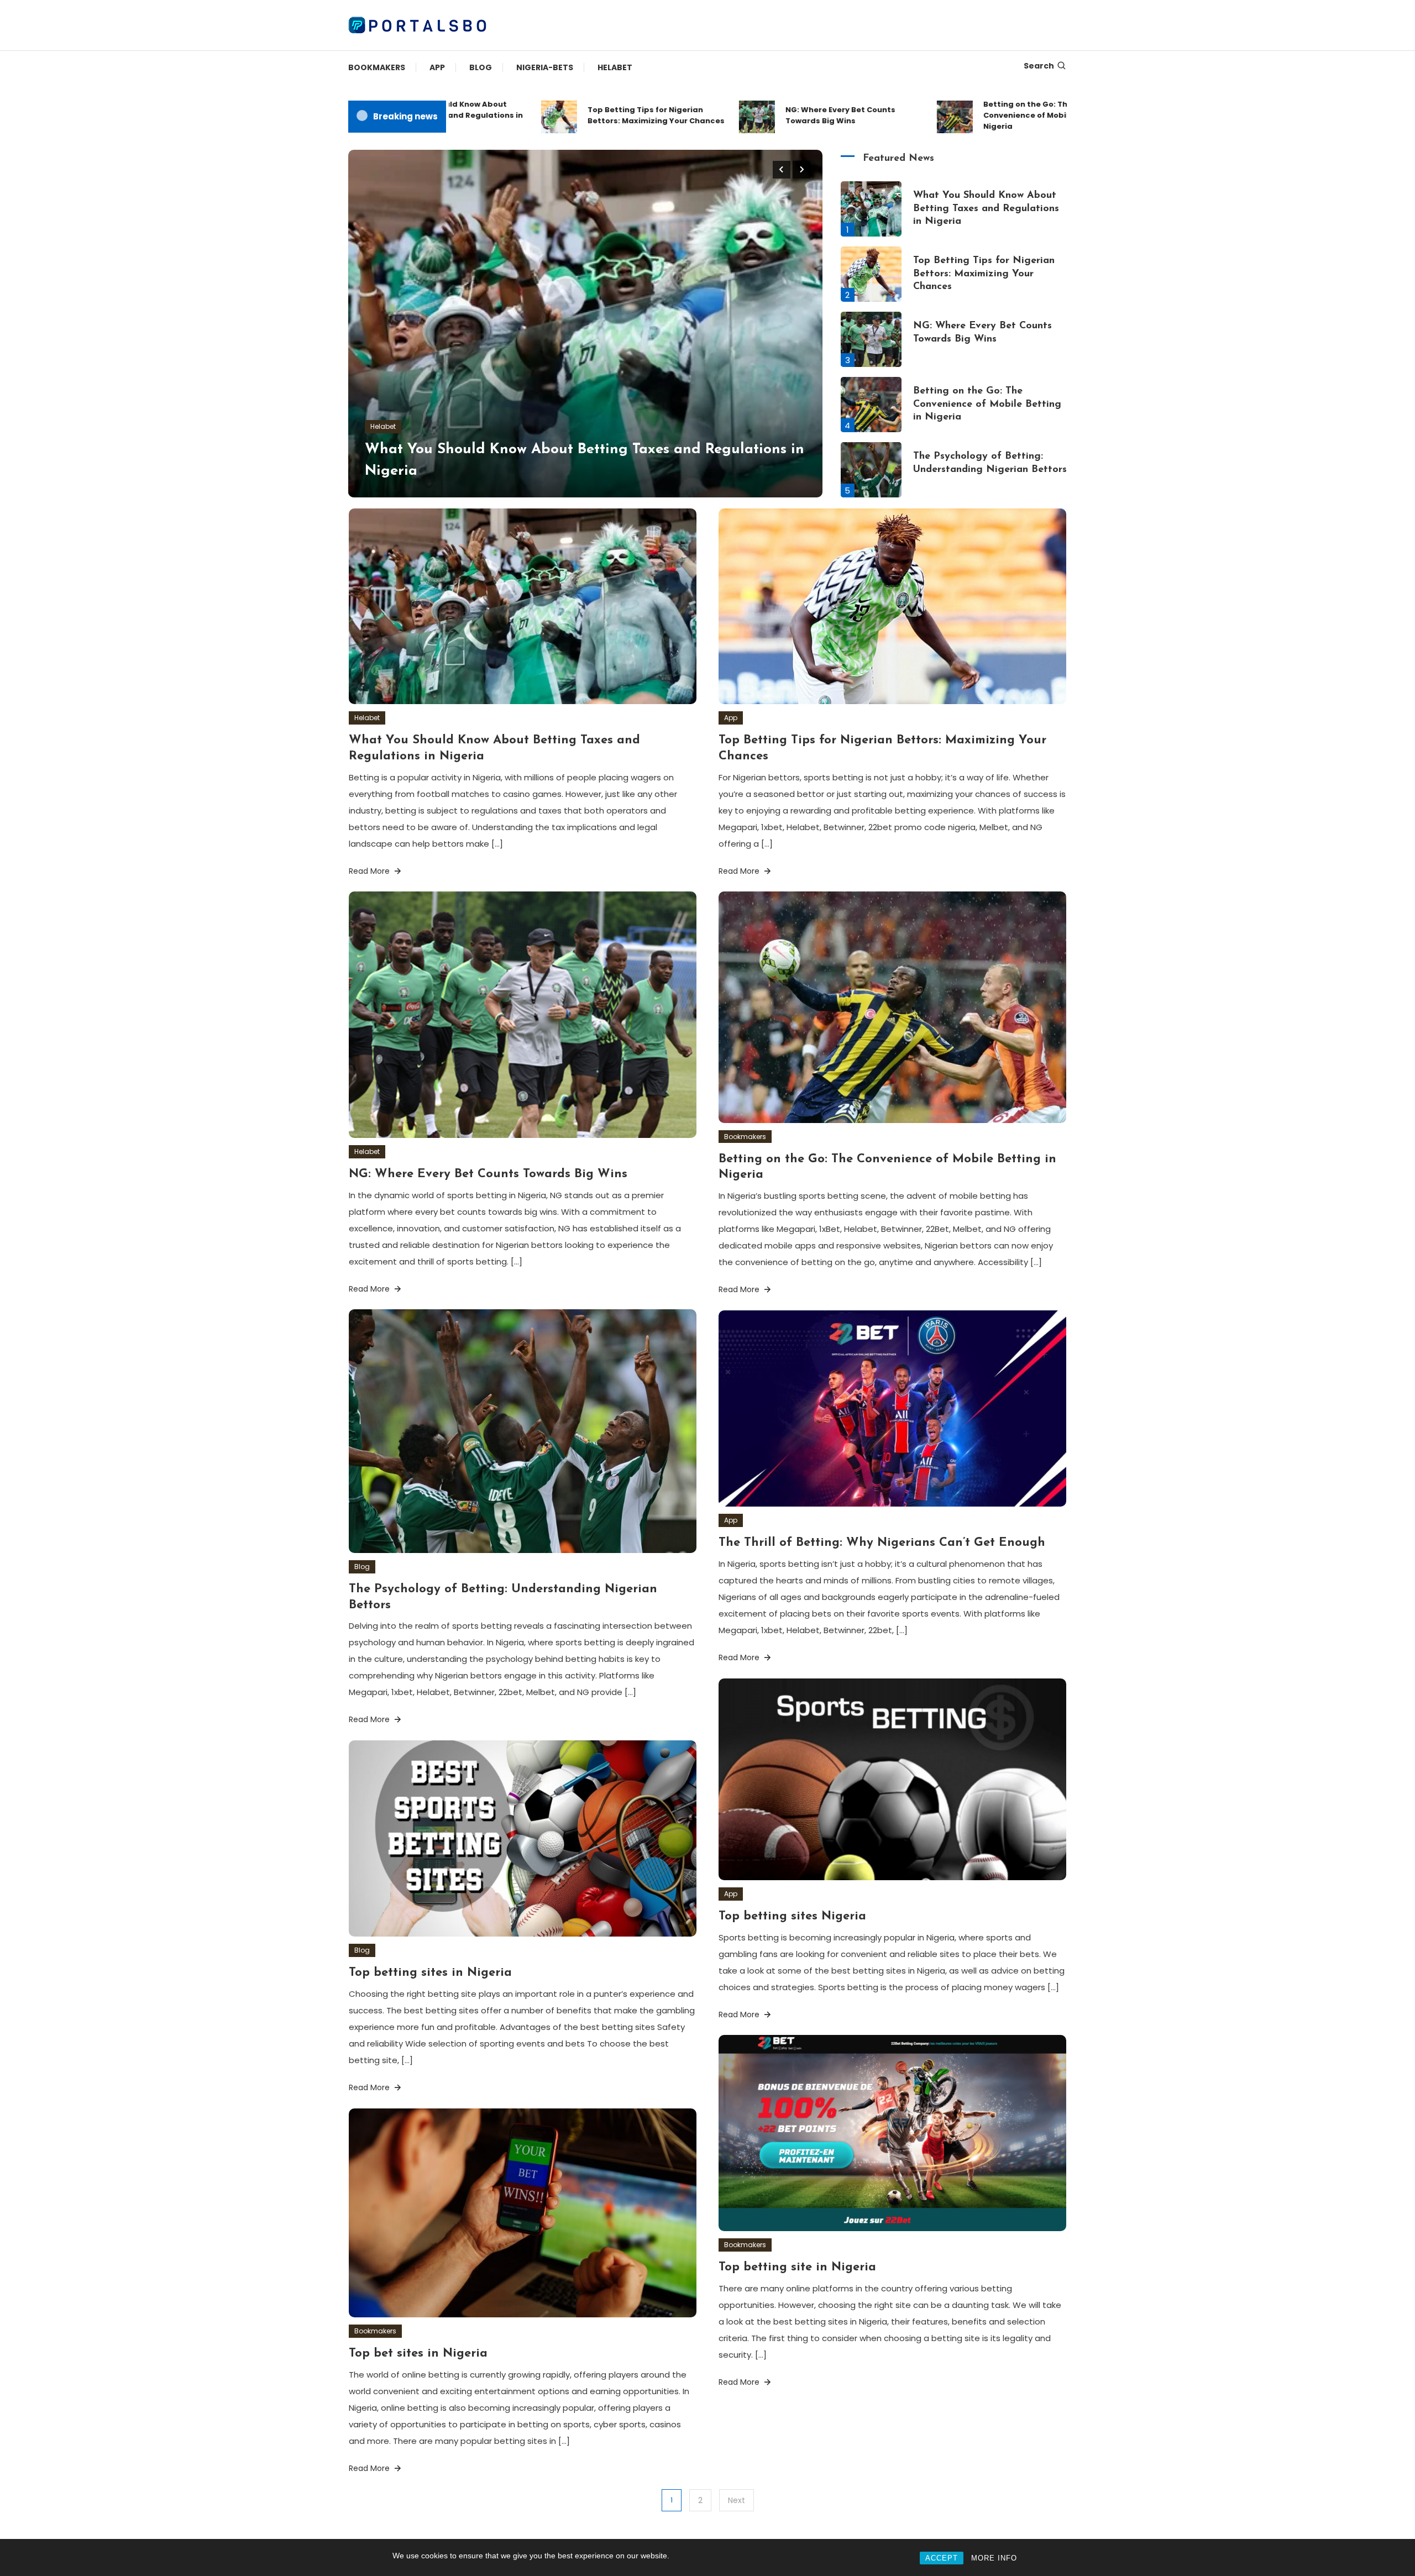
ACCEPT (942, 2558)
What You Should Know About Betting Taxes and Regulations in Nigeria (986, 209)
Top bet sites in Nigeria (418, 2354)
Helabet (615, 67)
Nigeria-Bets (545, 67)
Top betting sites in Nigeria (430, 1973)
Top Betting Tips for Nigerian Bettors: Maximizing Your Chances (588, 115)
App (437, 67)
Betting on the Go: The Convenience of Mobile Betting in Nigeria (981, 115)
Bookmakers (377, 67)
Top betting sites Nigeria (792, 1916)
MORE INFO (994, 2558)
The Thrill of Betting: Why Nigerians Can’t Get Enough (882, 1543)
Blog (481, 67)
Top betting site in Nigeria (797, 2267)
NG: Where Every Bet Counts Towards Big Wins (772, 115)
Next (737, 2500)
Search (1039, 66)
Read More (370, 871)
